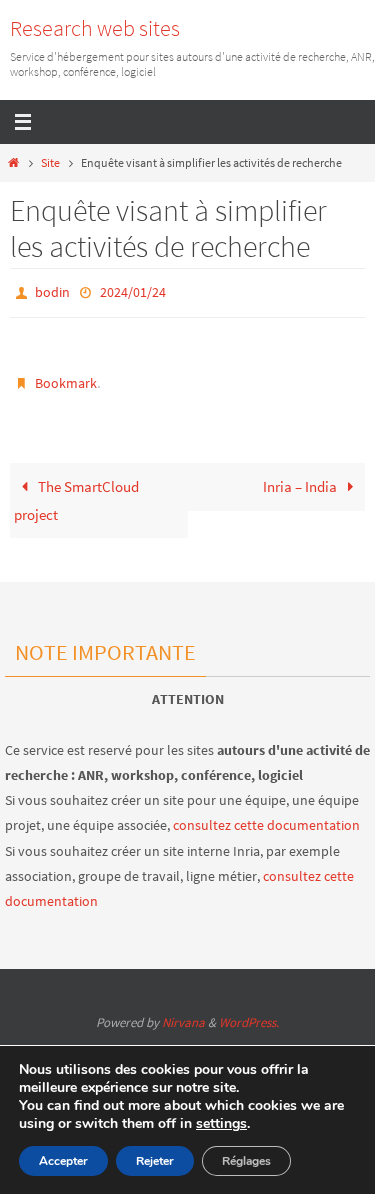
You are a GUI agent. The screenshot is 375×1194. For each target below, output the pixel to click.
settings (221, 1124)
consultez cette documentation (266, 825)
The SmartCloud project (76, 492)
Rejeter (155, 1161)
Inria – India (301, 478)
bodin (52, 291)
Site (50, 162)
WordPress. (249, 1022)
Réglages (246, 1161)
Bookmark (66, 377)
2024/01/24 (133, 291)
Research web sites (95, 28)
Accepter (63, 1161)
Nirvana (183, 1022)
